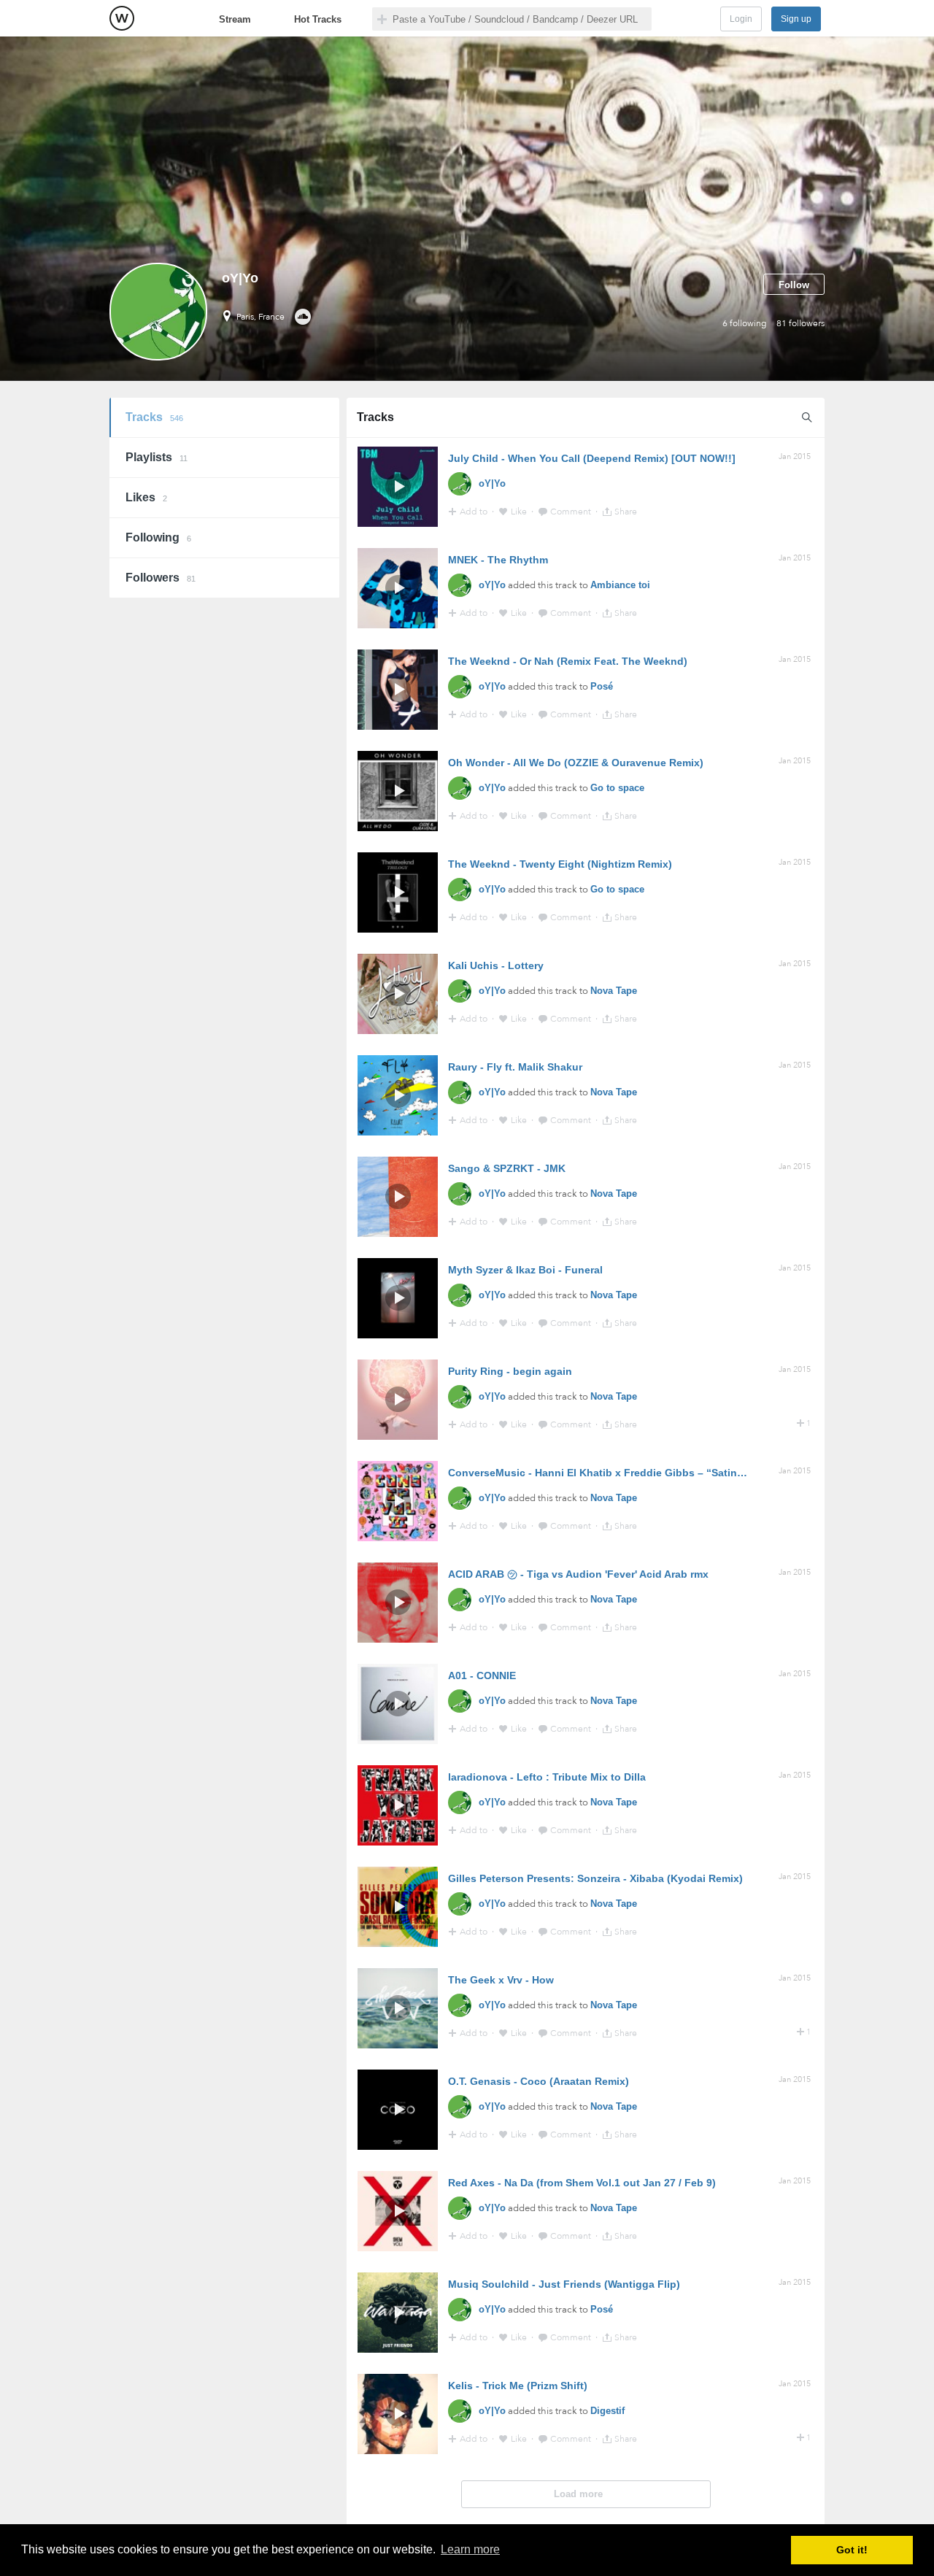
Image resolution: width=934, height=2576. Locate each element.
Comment (572, 512)
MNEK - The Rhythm (498, 560)
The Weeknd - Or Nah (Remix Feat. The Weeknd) (568, 661)
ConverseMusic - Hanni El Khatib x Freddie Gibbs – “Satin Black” (610, 1473)
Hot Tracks (318, 19)
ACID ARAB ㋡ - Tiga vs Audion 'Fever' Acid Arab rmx (578, 1574)
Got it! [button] (852, 2550)
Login (741, 19)
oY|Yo (492, 483)
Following (158, 537)
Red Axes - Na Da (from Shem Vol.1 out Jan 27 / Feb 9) (582, 2183)
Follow (794, 285)
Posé (602, 686)
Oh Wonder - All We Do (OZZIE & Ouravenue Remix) (576, 763)
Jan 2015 (795, 456)
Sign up (796, 19)
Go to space (617, 788)
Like (520, 512)
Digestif (607, 2411)
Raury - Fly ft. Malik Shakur (515, 1067)
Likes (146, 497)
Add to (475, 512)
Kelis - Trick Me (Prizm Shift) (518, 2386)
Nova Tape (614, 991)
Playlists (157, 457)
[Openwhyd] (122, 18)
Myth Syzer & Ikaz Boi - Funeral (525, 1270)
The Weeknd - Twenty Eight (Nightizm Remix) (560, 864)
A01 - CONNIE (482, 1675)
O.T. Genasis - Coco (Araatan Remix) (539, 2081)
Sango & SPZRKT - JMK (507, 1168)
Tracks (154, 417)
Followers (161, 578)
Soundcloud (302, 317)
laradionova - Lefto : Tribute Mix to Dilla (547, 1777)
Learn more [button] (470, 2549)
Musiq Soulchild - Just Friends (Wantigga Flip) (564, 2284)
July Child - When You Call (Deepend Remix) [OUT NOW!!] (592, 458)
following (745, 323)
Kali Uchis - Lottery (496, 965)
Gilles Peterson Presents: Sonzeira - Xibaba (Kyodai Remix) (595, 1878)
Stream (235, 19)
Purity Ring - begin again (510, 1371)
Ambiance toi (620, 585)
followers (800, 323)
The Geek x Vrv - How (501, 1980)
